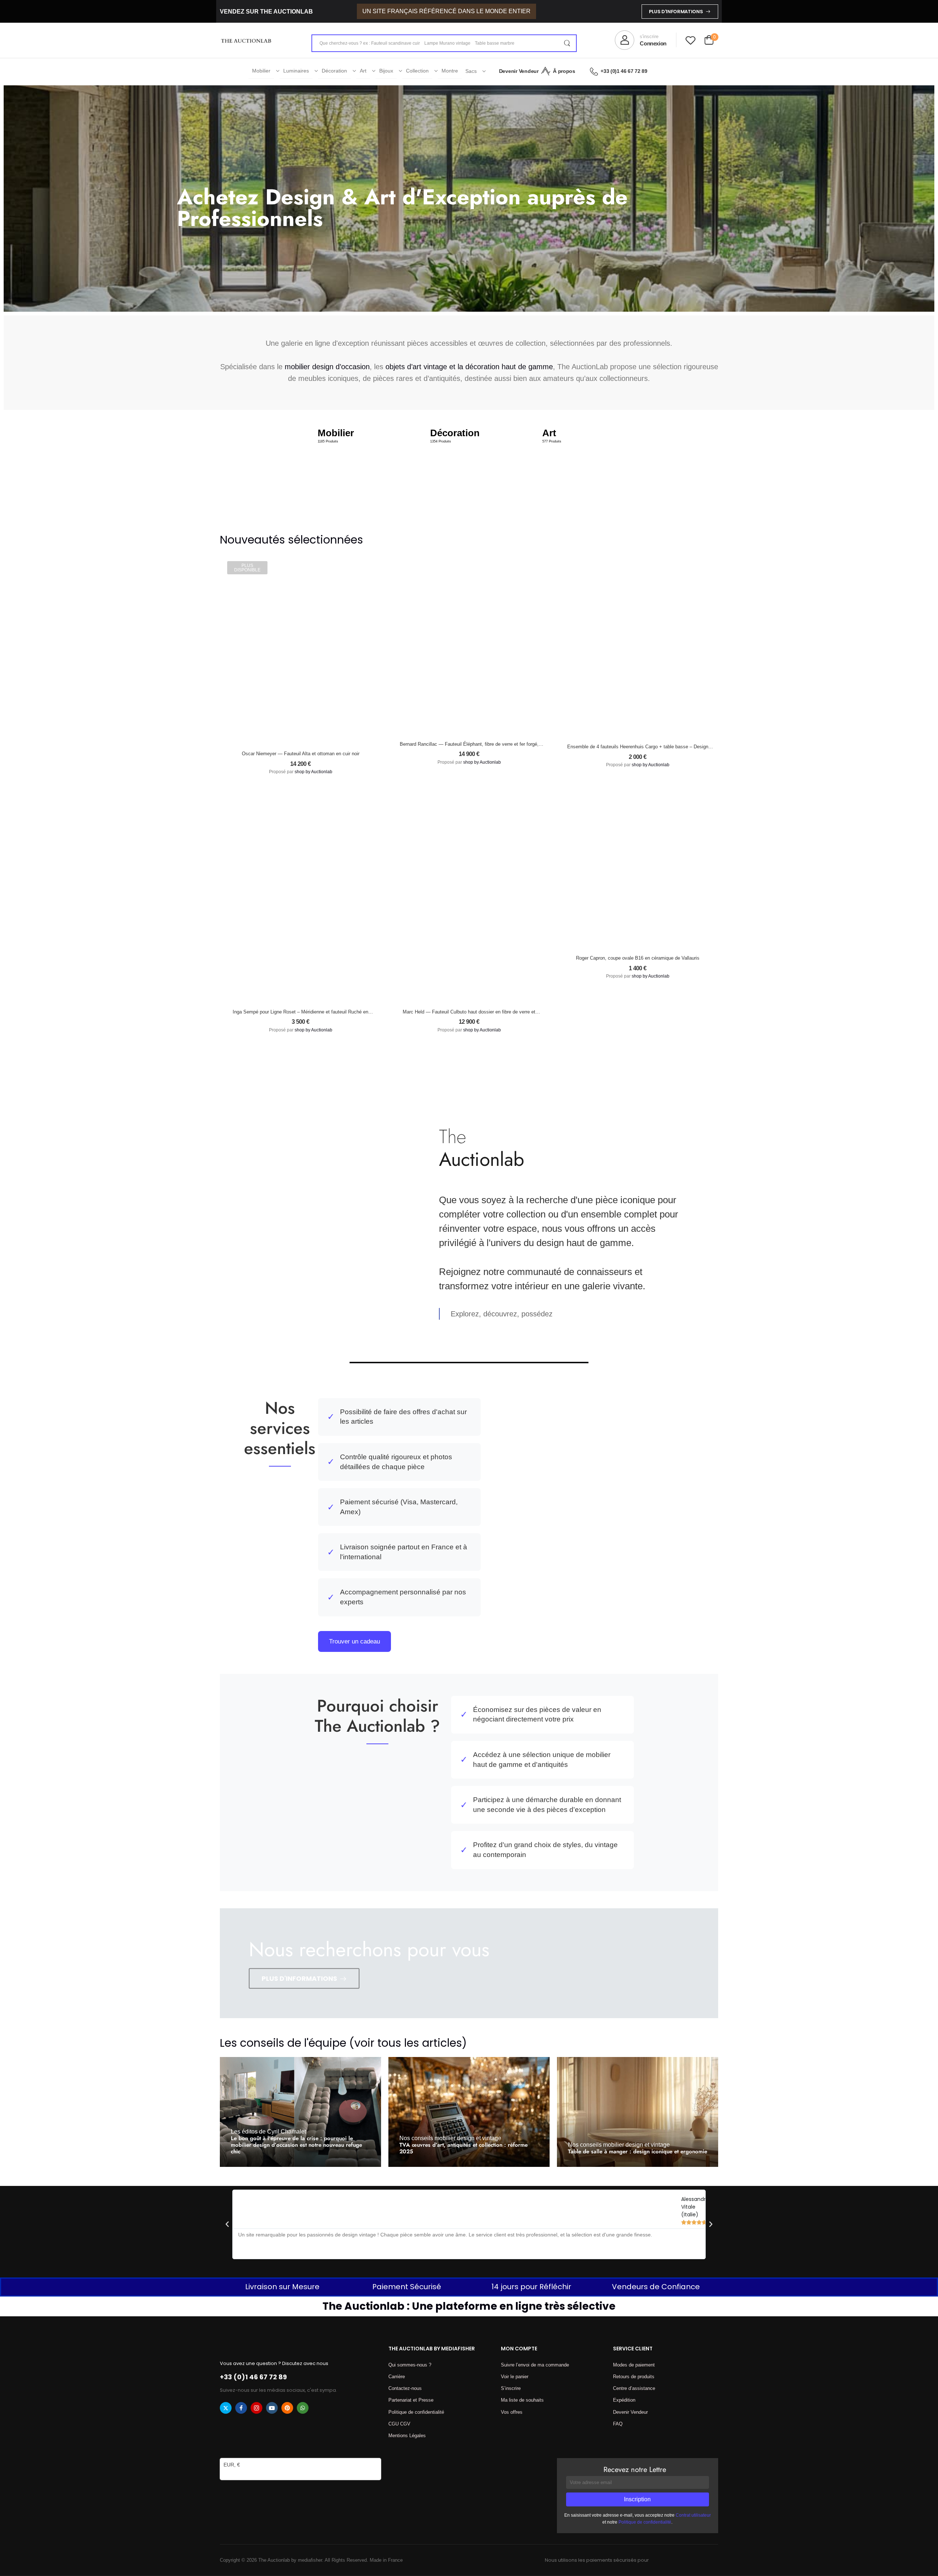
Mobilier (261, 71)
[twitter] (226, 2408)
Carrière (397, 2377)
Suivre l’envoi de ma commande (535, 2365)
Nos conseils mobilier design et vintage (450, 2138)
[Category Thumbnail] (357, 466)
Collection (417, 71)
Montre (450, 71)
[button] (227, 2224)
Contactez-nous (405, 2388)
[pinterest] (287, 2408)
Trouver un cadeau (354, 1641)
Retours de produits (634, 2377)
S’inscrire (511, 2388)
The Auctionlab (258, 2162)
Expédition (624, 2400)
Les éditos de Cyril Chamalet (268, 2131)
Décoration (334, 71)
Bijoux (386, 71)
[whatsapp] (303, 2408)
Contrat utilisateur (693, 2515)
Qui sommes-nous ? (410, 2365)
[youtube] (272, 2408)
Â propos (564, 71)
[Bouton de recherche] (567, 43)
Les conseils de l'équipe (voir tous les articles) (343, 2043)
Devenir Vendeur (519, 71)
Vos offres (512, 2412)
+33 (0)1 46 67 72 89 (624, 71)
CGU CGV (399, 2424)
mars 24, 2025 (299, 2162)
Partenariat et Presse (411, 2400)
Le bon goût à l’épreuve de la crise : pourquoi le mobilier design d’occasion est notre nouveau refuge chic (296, 2145)
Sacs (471, 71)
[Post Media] (300, 2112)
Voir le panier (515, 2377)
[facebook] (241, 2408)
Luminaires (296, 71)
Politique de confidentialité (416, 2412)
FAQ (618, 2424)
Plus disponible (247, 568)
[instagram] (256, 2408)
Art (363, 71)
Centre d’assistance (634, 2388)
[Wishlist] (690, 40)
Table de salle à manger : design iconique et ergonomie (638, 2151)
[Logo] (246, 40)
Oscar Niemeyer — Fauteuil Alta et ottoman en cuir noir (301, 754)
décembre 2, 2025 (472, 2162)
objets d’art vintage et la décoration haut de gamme (469, 367)
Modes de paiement (634, 2365)
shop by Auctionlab (313, 772)
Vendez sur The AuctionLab (266, 12)
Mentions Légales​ (407, 2436)
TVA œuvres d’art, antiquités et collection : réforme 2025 (464, 2148)
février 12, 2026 (637, 2162)
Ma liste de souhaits (522, 2400)
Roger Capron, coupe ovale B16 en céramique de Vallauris (638, 958)
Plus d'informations (676, 12)
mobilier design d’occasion (327, 367)
